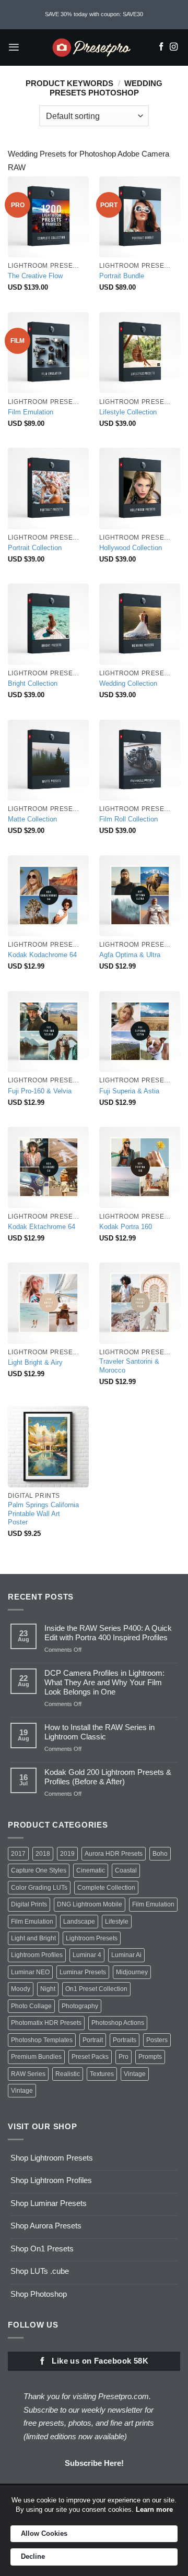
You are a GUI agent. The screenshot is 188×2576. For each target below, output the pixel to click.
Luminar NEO (30, 1972)
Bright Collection (33, 683)
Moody (21, 1989)
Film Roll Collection (128, 819)
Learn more (154, 2509)
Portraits (125, 2040)
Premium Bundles (36, 2057)
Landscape (79, 1922)
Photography (80, 2006)
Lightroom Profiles (37, 1955)
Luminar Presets (83, 1972)
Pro (124, 2057)
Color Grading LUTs (39, 1888)
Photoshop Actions (118, 2023)
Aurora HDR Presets (114, 1854)
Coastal (126, 1870)
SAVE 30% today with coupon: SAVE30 (94, 14)
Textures (102, 2074)
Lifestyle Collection (128, 412)
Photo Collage (31, 2006)
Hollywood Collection (131, 548)
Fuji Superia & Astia (129, 1091)
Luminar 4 (87, 1955)
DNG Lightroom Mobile (90, 1904)
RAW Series (28, 2074)
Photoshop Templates (42, 2040)
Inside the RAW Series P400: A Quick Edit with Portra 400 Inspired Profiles (108, 1633)
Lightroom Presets (92, 1938)
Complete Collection (106, 1888)
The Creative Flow (35, 276)
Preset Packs (90, 2057)
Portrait (93, 2040)
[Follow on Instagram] (174, 47)
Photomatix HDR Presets (46, 2023)
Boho (160, 1854)
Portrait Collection (35, 548)
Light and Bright (33, 1938)
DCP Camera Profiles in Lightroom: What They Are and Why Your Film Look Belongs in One (104, 1682)
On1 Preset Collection (96, 1989)
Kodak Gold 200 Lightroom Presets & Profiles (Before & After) (108, 1777)
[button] (14, 47)
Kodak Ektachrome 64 (42, 1227)
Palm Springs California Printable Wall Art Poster (43, 1513)
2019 (67, 1854)
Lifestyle (117, 1922)
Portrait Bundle (122, 276)
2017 (18, 1854)
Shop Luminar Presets (49, 2203)
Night (48, 1989)
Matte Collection (32, 819)
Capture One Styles (39, 1870)
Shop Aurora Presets (46, 2226)
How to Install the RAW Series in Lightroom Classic (99, 1732)
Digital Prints (29, 1904)
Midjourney (132, 1972)
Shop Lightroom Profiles (51, 2180)
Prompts (150, 2057)
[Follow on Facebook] (161, 47)
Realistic (68, 2074)
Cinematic (91, 1870)
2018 (43, 1854)
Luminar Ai (126, 1955)
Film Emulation (31, 412)
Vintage (135, 2074)
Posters (157, 2040)
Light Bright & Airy (35, 1362)
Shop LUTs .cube (40, 2271)
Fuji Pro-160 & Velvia (40, 1091)
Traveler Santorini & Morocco (129, 1366)
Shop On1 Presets (42, 2249)
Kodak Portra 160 (126, 1227)
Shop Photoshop (39, 2294)
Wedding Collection (128, 683)
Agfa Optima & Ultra (130, 955)
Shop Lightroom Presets (52, 2158)
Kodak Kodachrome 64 (42, 955)
